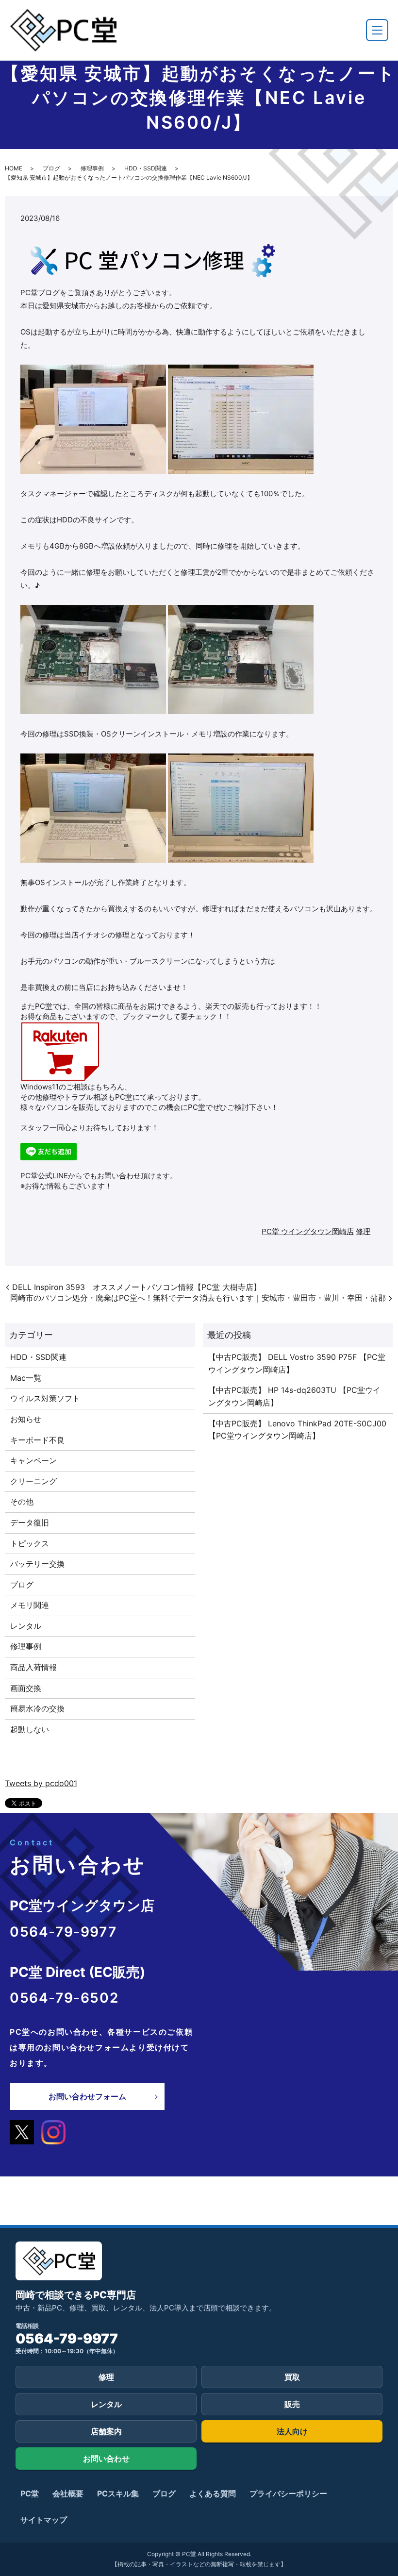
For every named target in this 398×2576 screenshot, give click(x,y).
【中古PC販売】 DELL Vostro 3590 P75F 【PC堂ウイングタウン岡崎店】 (297, 1363)
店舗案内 (106, 2431)
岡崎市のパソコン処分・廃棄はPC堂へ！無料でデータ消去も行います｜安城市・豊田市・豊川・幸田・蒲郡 (198, 1298)
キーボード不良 (37, 1440)
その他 (22, 1502)
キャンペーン (33, 1460)
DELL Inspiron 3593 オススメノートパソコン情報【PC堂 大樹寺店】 (137, 1287)
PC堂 (30, 2493)
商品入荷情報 (33, 1667)
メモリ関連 (30, 1605)
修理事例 (92, 168)
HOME (14, 168)
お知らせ (26, 1419)
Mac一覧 (26, 1378)
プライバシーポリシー (288, 2493)
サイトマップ (44, 2520)
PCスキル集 (118, 2493)
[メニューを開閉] (377, 30)
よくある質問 (213, 2493)
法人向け (292, 2431)
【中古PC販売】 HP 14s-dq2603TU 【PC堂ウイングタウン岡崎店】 (294, 1396)
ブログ (51, 168)
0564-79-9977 (67, 2339)
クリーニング (33, 1481)
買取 (292, 2377)
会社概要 (68, 2493)
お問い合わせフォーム (87, 2096)
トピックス (30, 1543)
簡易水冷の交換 (37, 1708)
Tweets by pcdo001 (41, 1783)
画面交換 (26, 1688)
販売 (292, 2404)
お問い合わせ (106, 2459)
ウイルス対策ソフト (45, 1398)
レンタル (26, 1626)
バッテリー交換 (37, 1564)
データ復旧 (30, 1522)
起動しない (30, 1729)
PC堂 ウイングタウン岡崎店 (308, 1231)
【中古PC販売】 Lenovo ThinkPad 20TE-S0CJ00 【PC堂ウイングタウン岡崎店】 (297, 1430)
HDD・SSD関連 (146, 168)
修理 (363, 1231)
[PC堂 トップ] (63, 30)
